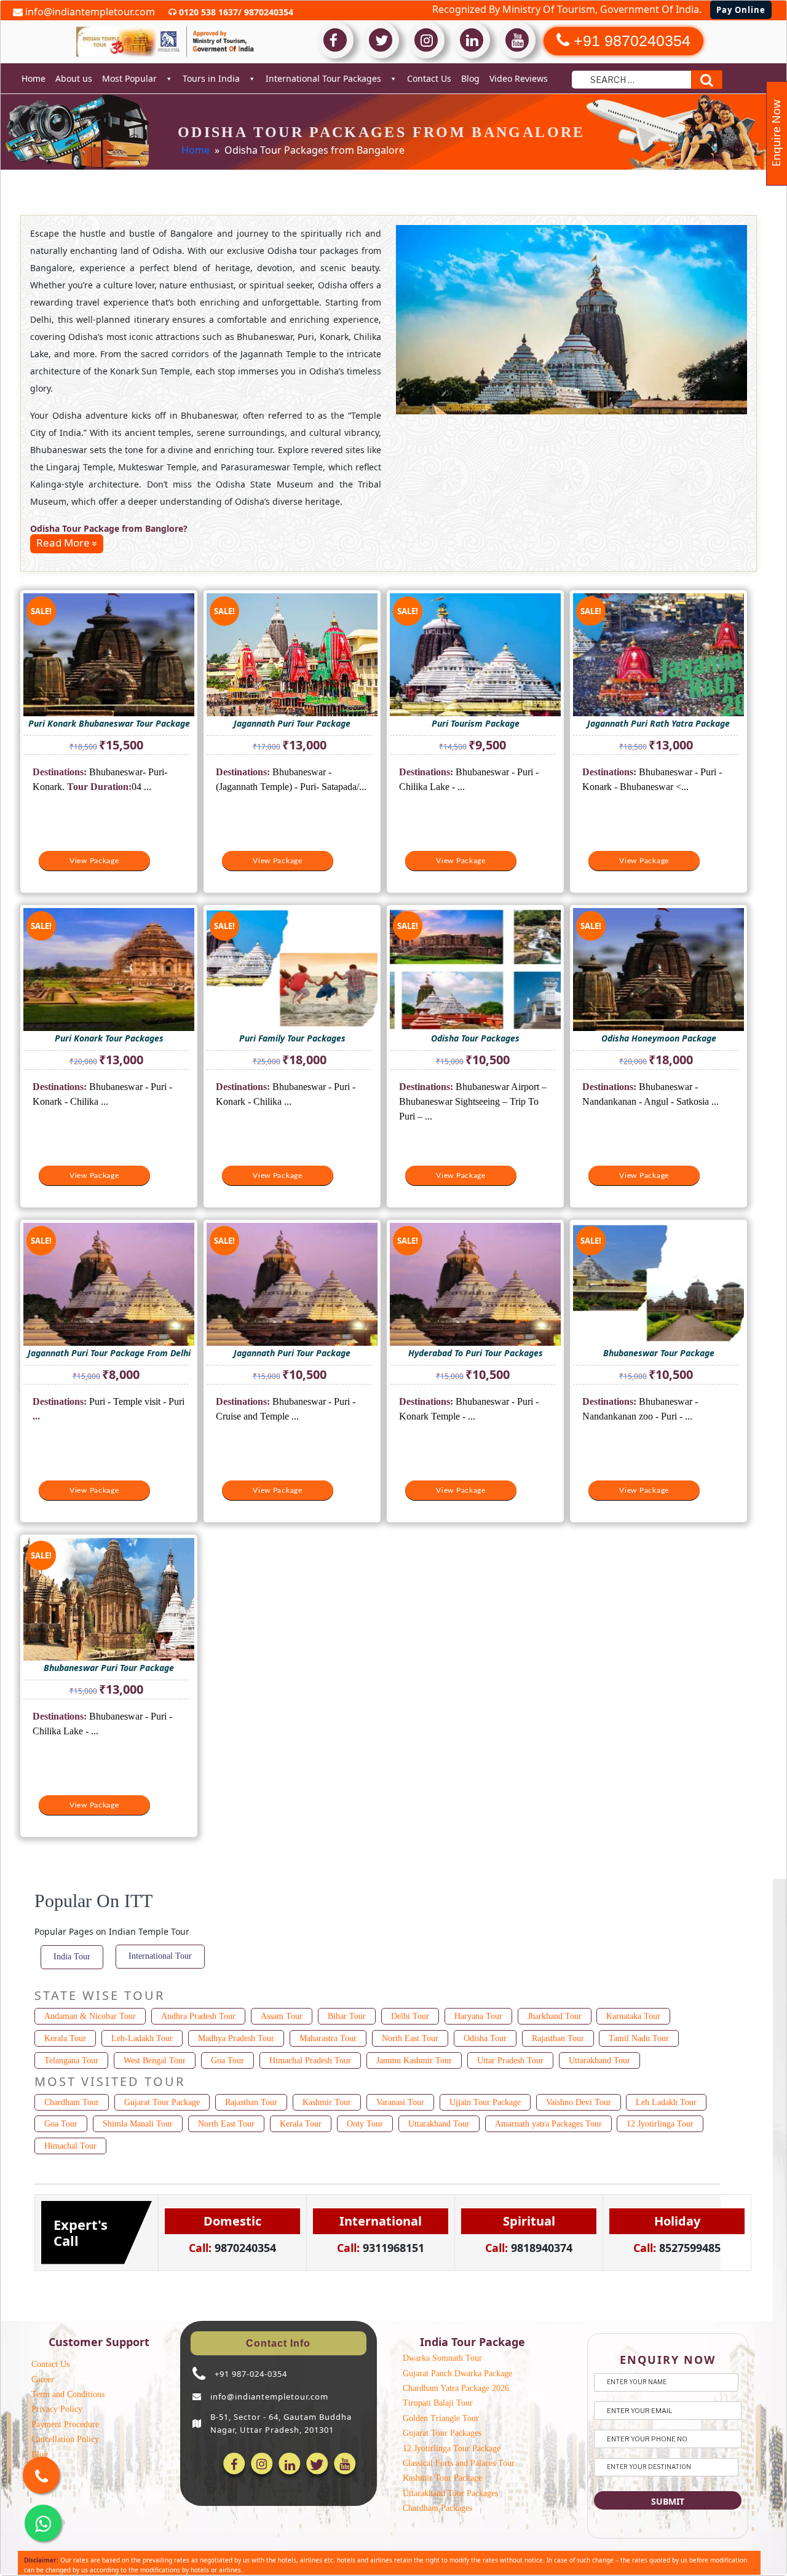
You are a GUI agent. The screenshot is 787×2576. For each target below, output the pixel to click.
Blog (470, 78)
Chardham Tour (72, 2102)
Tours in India (211, 78)
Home (34, 78)
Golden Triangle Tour (441, 2418)
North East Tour (410, 2038)
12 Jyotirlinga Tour (660, 2124)
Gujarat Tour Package (162, 2102)
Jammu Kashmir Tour (414, 2060)
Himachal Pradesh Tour (310, 2060)
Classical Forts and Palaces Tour (459, 2463)
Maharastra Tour (328, 2038)
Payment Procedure (65, 2424)
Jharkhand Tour (555, 2016)
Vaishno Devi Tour (579, 2102)
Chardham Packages (437, 2508)
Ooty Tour (365, 2124)
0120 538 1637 (207, 12)
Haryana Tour (478, 2016)
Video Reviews (519, 78)
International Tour (160, 1956)
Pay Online (741, 10)
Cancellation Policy (65, 2439)
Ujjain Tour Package (485, 2102)
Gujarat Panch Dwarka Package (457, 2373)
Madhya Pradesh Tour (236, 2038)
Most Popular (129, 78)
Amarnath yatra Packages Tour (548, 2124)
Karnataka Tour (633, 2016)
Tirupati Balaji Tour (438, 2403)
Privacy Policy (57, 2409)
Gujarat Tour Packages (442, 2433)
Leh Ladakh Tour (666, 2102)
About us (74, 78)
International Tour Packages (323, 78)
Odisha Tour (485, 2038)
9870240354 (267, 12)
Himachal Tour (70, 2146)
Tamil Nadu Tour (639, 2038)
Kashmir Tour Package (442, 2478)
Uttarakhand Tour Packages (450, 2493)
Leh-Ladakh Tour (142, 2038)
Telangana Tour (71, 2060)
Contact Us (429, 78)
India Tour (72, 1957)
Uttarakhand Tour (599, 2060)
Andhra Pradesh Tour (198, 2016)
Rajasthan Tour (558, 2038)
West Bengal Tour (155, 2060)
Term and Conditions (68, 2394)
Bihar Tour (347, 2016)
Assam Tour (282, 2016)
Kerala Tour (65, 2038)
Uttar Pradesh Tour (510, 2060)
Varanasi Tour (400, 2102)
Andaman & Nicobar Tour (90, 2016)
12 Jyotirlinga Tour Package (452, 2448)
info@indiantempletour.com (89, 12)
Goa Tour (227, 2060)
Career (43, 2380)
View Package (94, 861)
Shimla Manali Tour (138, 2124)
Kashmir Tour (327, 2102)
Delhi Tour (410, 2016)
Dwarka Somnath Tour (442, 2358)
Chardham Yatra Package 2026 (456, 2388)
